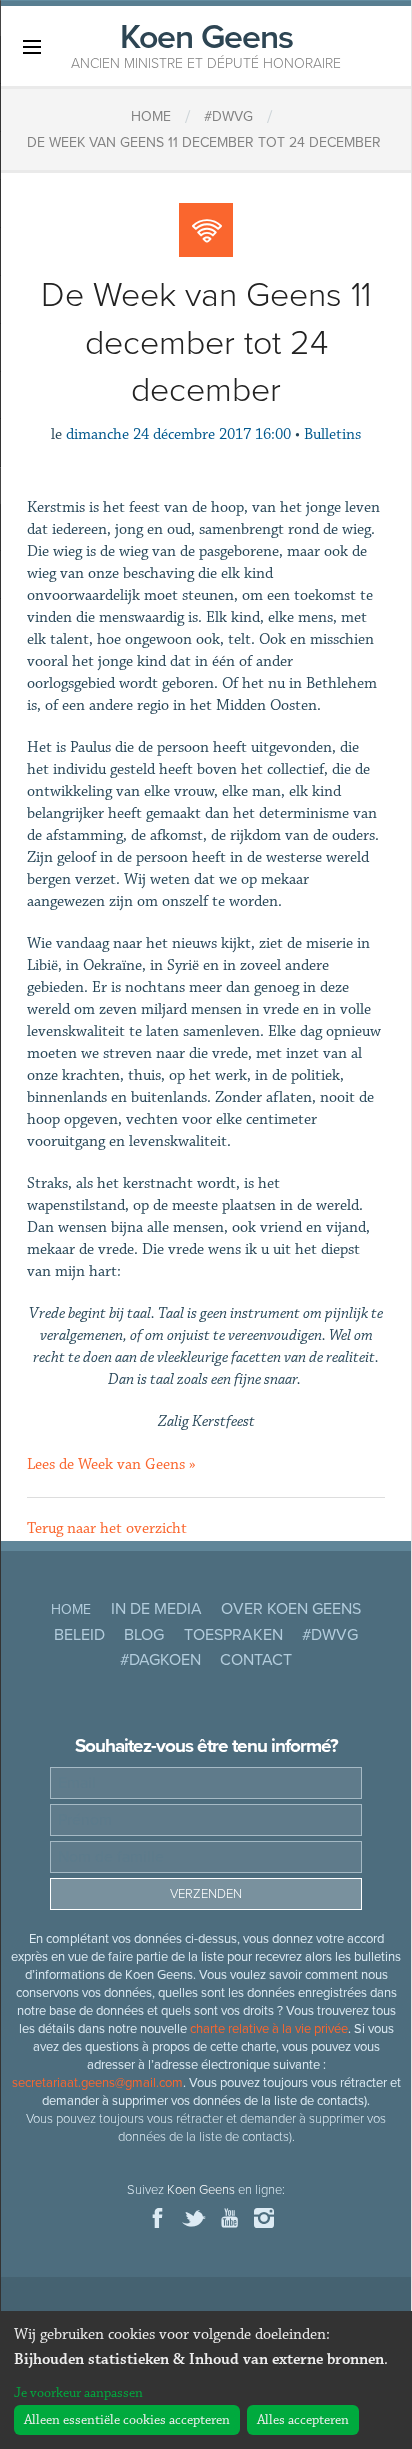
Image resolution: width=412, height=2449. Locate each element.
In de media (156, 1609)
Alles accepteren (303, 2420)
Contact (256, 1660)
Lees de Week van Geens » (111, 1464)
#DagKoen (160, 1660)
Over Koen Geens (291, 1609)
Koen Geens (206, 44)
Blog (144, 1635)
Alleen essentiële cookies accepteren (127, 2420)
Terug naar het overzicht (107, 1528)
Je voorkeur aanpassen (78, 2393)
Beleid (79, 1635)
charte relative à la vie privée (269, 2029)
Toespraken (233, 1635)
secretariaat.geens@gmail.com (97, 2083)
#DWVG (330, 1635)
